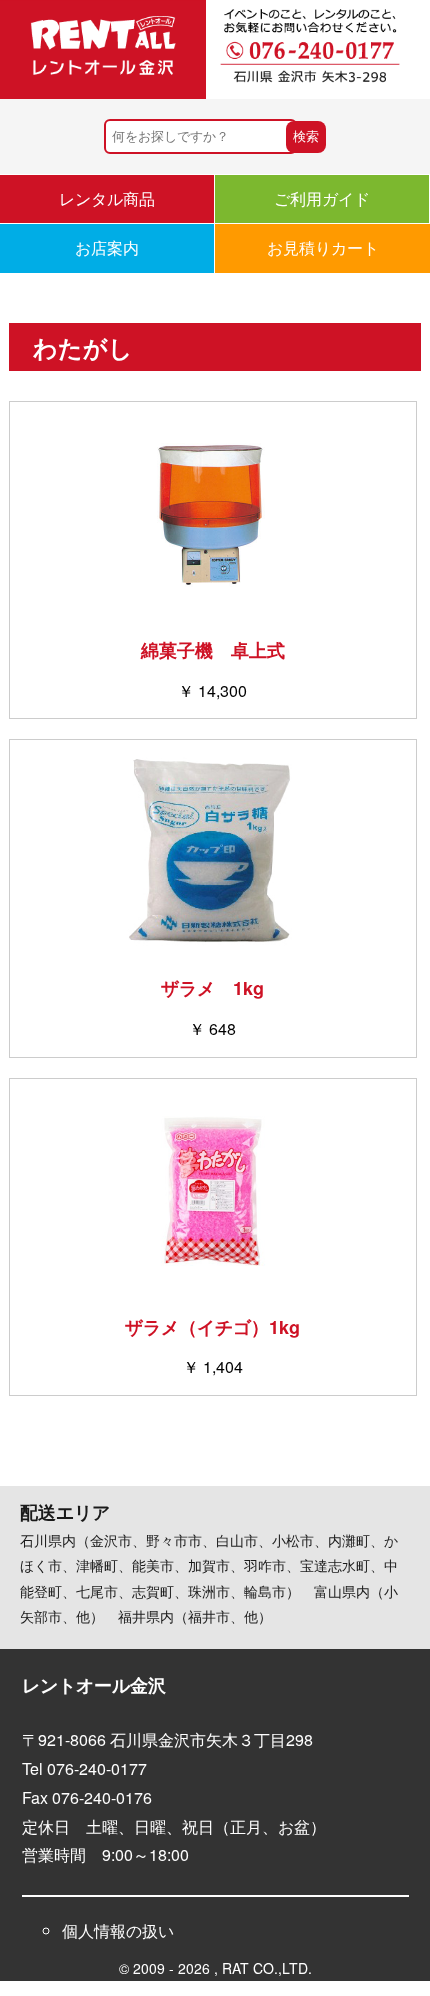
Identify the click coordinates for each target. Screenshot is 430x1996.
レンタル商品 (107, 198)
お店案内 (107, 247)
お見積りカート (323, 247)
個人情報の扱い (118, 1930)
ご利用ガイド (322, 198)
